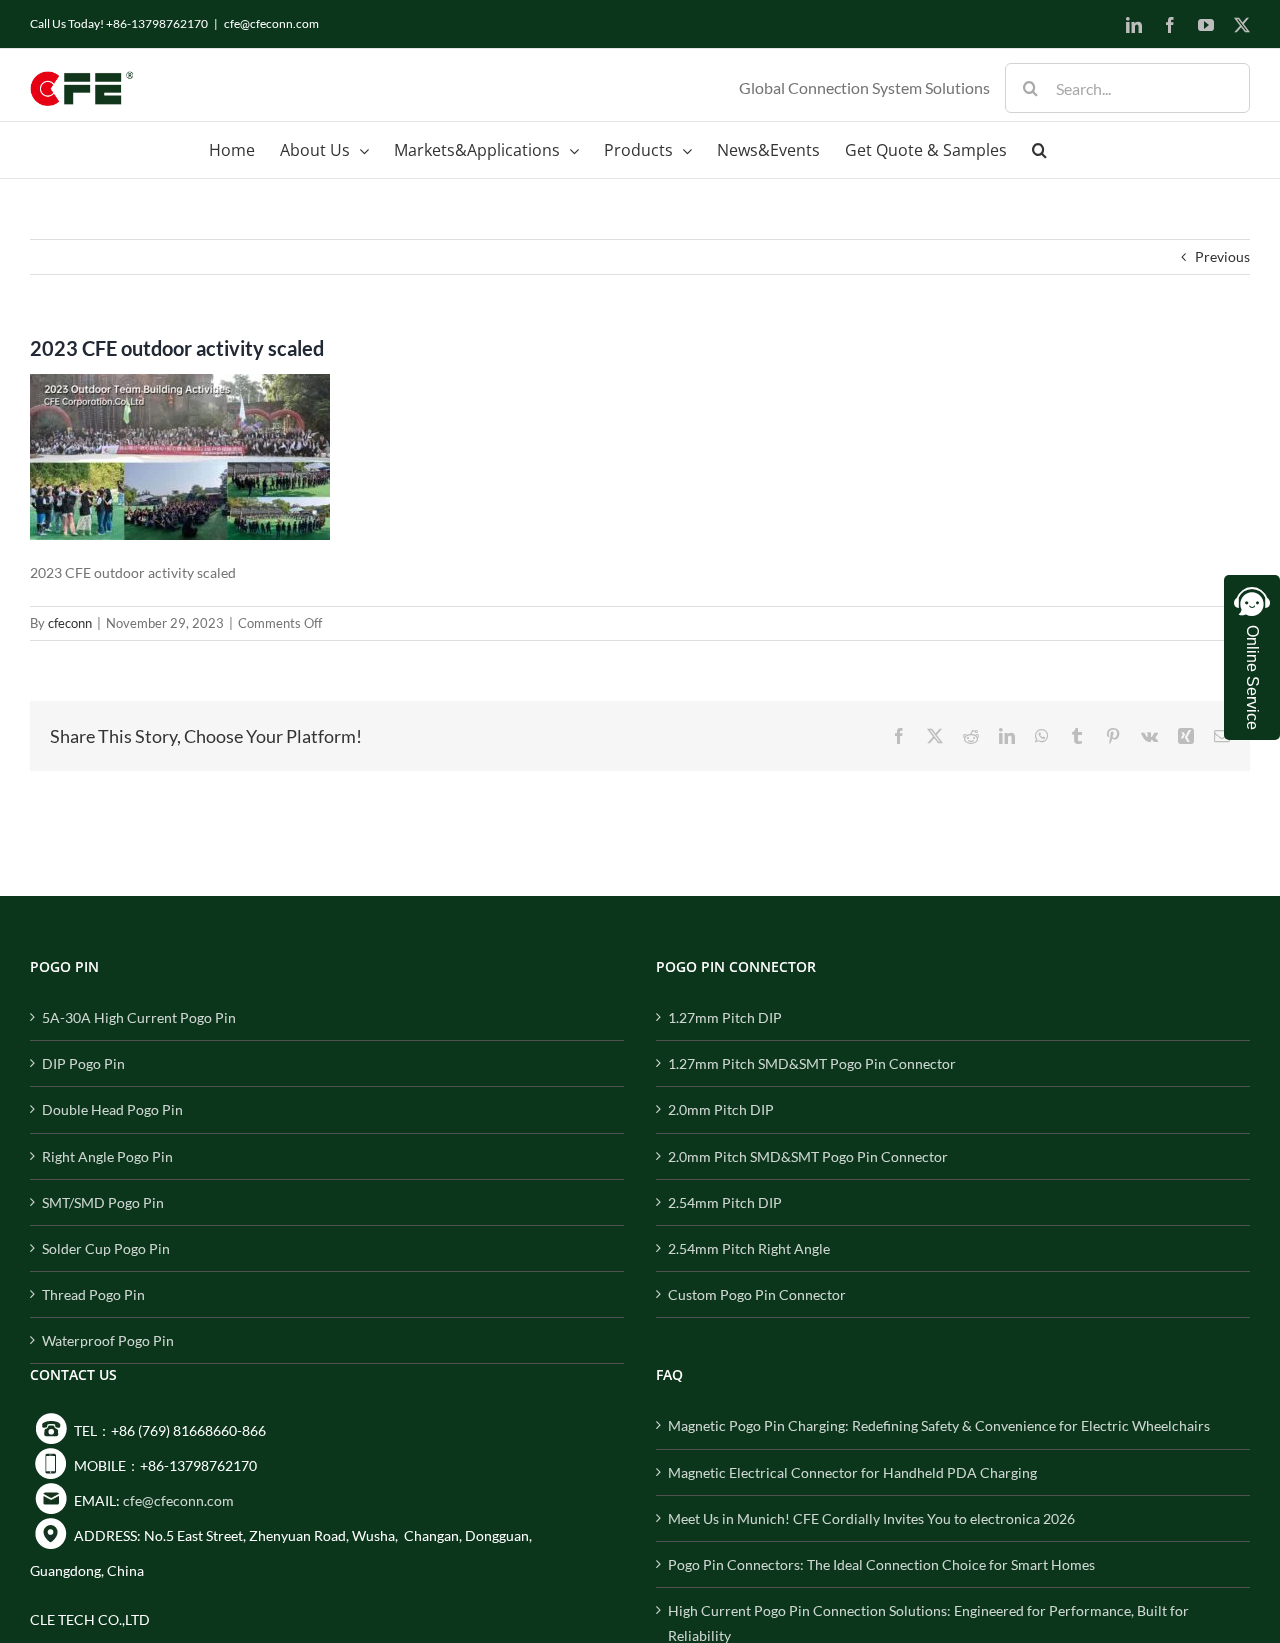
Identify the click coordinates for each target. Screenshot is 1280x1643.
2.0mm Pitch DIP (721, 1109)
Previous (1222, 256)
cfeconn (70, 623)
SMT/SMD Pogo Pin (103, 1202)
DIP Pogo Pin (83, 1063)
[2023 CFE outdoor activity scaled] (180, 386)
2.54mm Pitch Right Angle (749, 1248)
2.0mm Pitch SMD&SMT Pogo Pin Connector (808, 1156)
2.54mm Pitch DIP (725, 1202)
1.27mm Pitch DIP (725, 1017)
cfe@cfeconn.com (271, 23)
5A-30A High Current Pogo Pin (139, 1017)
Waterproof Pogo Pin (108, 1340)
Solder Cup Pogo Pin (106, 1248)
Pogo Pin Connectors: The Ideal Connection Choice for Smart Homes (881, 1564)
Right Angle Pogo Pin (107, 1156)
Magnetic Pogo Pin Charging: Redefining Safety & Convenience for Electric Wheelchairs (939, 1425)
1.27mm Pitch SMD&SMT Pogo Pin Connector (812, 1063)
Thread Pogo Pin (93, 1294)
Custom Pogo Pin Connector (757, 1294)
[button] (1039, 150)
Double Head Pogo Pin (112, 1109)
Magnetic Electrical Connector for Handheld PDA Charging (852, 1472)
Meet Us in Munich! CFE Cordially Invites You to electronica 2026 (871, 1518)
